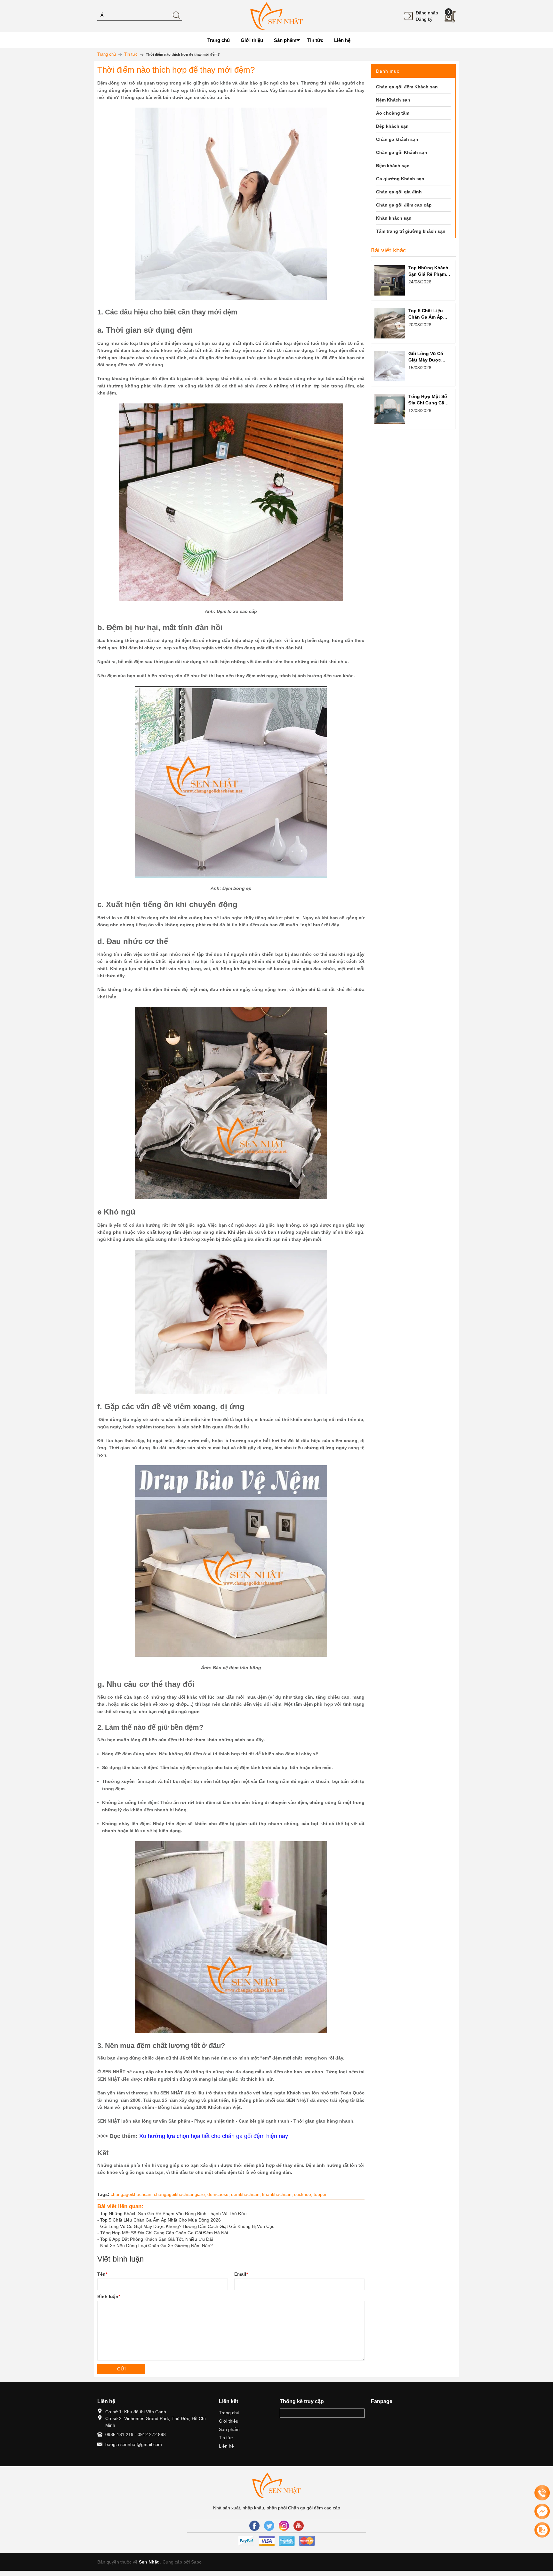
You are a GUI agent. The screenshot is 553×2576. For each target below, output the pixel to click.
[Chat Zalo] (542, 2530)
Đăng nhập (427, 13)
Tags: (103, 2194)
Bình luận (109, 2296)
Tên (102, 2274)
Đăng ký (424, 19)
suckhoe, (304, 2194)
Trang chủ (229, 2413)
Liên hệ (226, 2446)
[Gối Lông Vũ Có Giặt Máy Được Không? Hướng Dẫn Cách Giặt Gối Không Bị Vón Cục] (390, 366)
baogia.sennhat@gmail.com (134, 2444)
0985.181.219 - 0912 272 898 (136, 2434)
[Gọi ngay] (542, 2493)
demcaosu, (219, 2194)
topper (320, 2194)
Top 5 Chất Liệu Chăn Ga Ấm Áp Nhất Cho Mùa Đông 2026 (160, 2220)
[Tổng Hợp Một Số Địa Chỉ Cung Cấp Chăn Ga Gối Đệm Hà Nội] (390, 409)
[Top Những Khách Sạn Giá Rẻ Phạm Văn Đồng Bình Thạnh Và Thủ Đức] (390, 280)
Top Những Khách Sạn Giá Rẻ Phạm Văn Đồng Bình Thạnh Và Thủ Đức (173, 2214)
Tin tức (226, 2438)
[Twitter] (269, 2526)
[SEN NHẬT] (276, 16)
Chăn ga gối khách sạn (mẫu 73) (71, 2528)
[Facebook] (254, 2526)
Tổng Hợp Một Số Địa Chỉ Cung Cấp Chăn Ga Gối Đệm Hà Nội (164, 2233)
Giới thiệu (229, 2421)
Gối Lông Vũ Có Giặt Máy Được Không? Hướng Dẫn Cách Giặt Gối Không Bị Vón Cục (187, 2226)
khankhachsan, (278, 2194)
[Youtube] (299, 2526)
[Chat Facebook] (542, 2511)
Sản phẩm (229, 2429)
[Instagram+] (284, 2526)
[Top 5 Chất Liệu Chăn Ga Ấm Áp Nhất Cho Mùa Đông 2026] (390, 323)
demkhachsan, (247, 2194)
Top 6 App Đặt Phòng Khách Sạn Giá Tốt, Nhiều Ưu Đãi (156, 2239)
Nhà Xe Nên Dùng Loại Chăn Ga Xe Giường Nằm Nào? (156, 2246)
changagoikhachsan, (132, 2194)
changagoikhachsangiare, (181, 2194)
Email (241, 2274)
